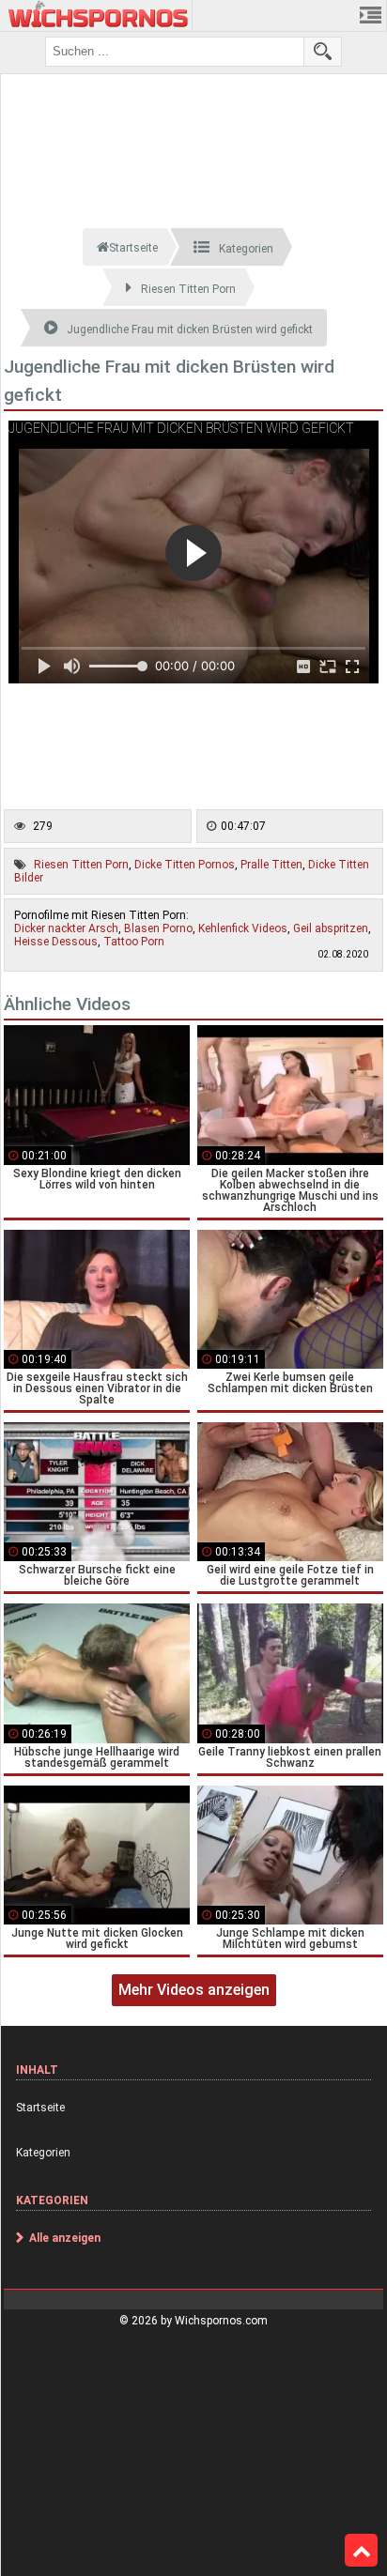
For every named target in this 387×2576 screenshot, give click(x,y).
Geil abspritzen (331, 928)
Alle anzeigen (65, 2238)
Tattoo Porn (134, 942)
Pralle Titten (271, 865)
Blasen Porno (158, 928)
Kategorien (43, 2153)
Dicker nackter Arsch (66, 928)
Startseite (40, 2108)
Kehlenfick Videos (243, 928)
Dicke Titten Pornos (185, 865)
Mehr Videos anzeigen (194, 1990)
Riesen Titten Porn (81, 865)
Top (361, 2551)
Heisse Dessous (56, 942)
